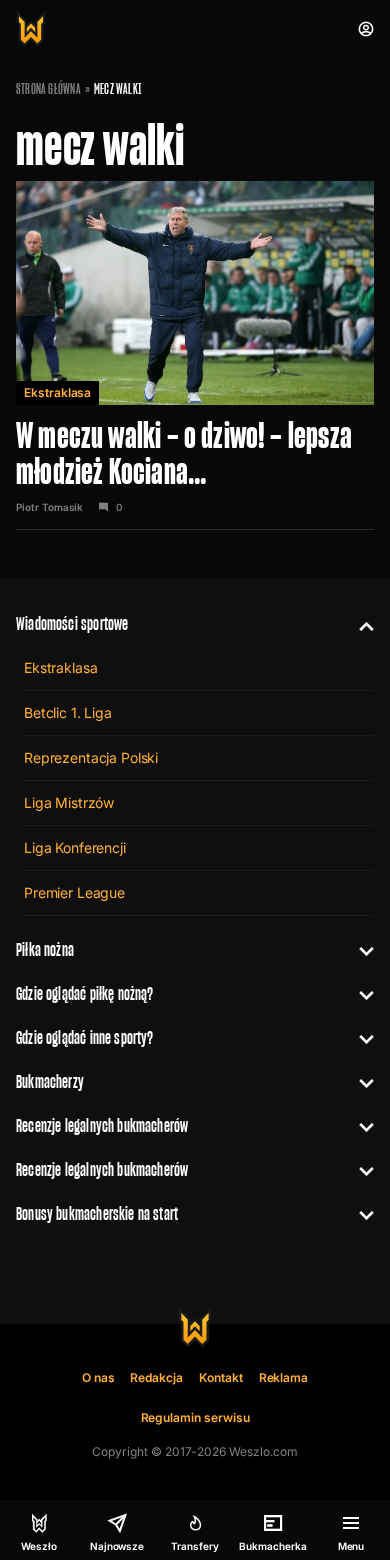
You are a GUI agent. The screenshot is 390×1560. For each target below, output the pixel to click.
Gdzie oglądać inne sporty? (85, 1037)
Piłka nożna (45, 949)
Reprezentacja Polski (91, 757)
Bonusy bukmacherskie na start (97, 1213)
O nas (98, 1377)
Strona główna (48, 89)
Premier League (74, 892)
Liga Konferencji (75, 847)
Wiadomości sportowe (72, 623)
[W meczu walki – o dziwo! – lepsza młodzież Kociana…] (195, 355)
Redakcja (156, 1377)
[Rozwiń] (358, 624)
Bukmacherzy (50, 1081)
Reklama (284, 1377)
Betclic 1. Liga (68, 712)
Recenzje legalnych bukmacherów (102, 1125)
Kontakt (221, 1377)
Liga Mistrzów (69, 802)
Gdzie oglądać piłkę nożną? (85, 993)
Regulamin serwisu (195, 1417)
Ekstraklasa (57, 392)
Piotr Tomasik (49, 507)
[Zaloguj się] (366, 29)
